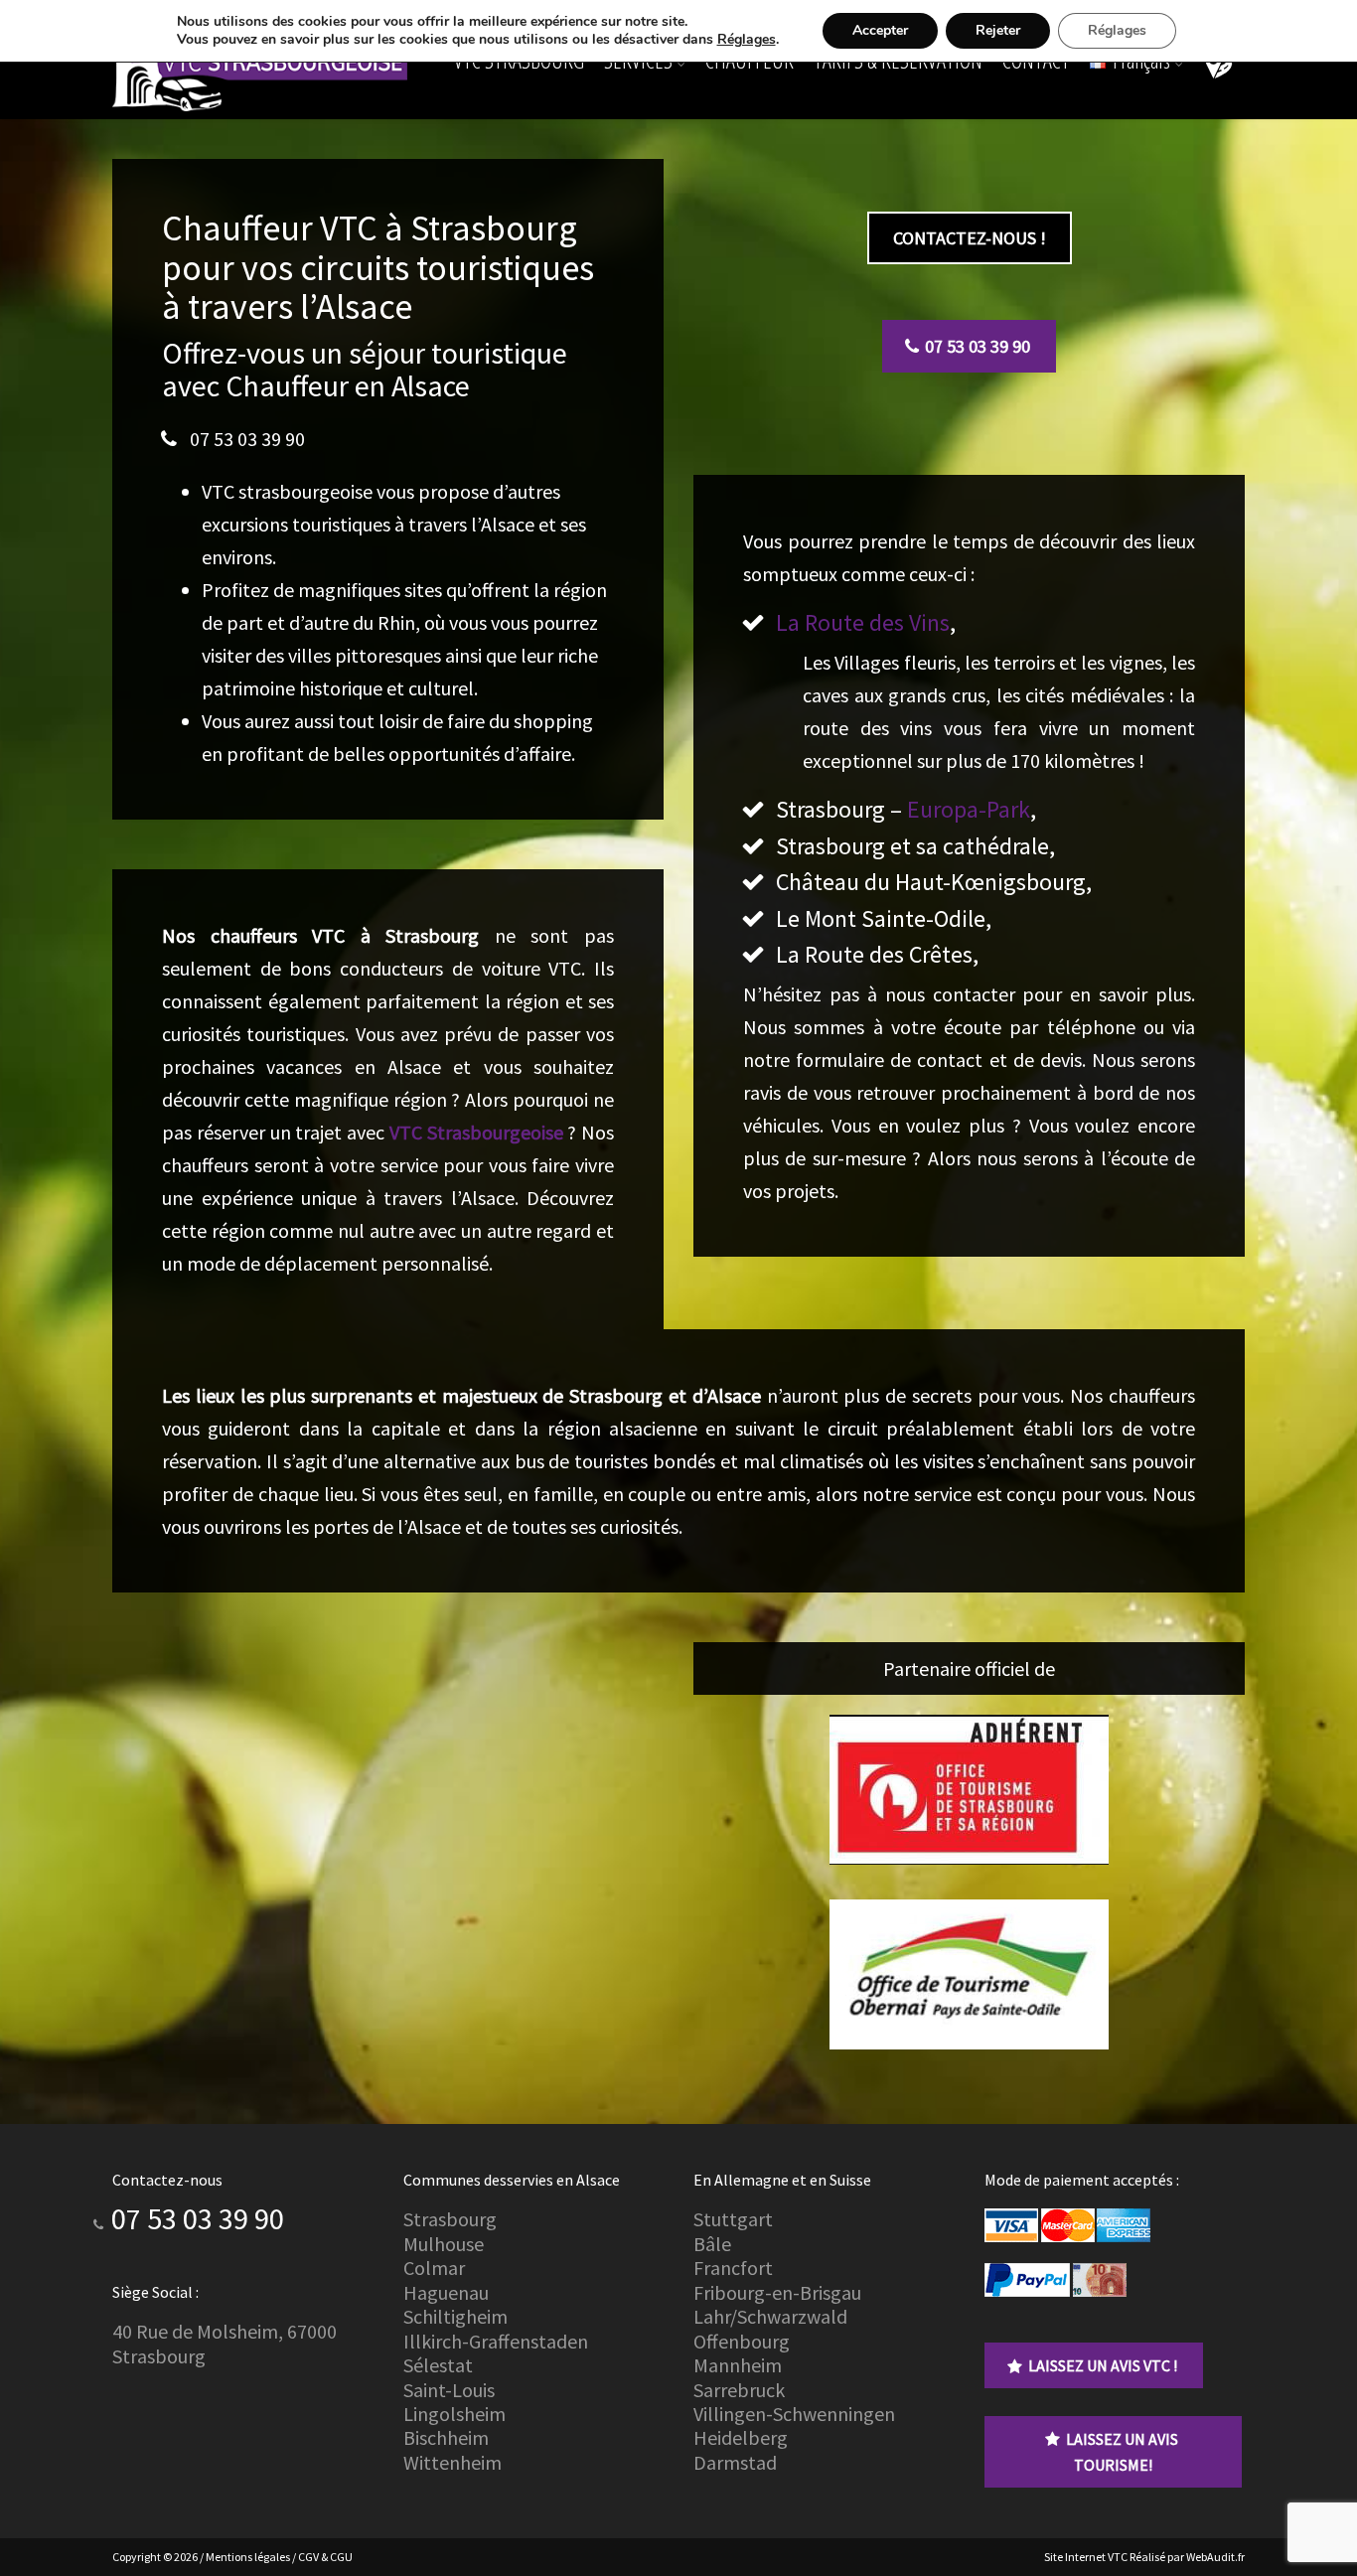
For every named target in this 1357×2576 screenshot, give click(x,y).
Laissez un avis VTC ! (1103, 2365)
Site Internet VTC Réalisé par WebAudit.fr (1144, 2557)
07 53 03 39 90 (247, 439)
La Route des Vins (863, 622)
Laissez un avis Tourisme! (1122, 2452)
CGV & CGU (325, 2557)
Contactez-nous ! (970, 238)
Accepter (880, 30)
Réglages (747, 40)
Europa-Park (969, 809)
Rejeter (998, 30)
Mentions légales (248, 2557)
